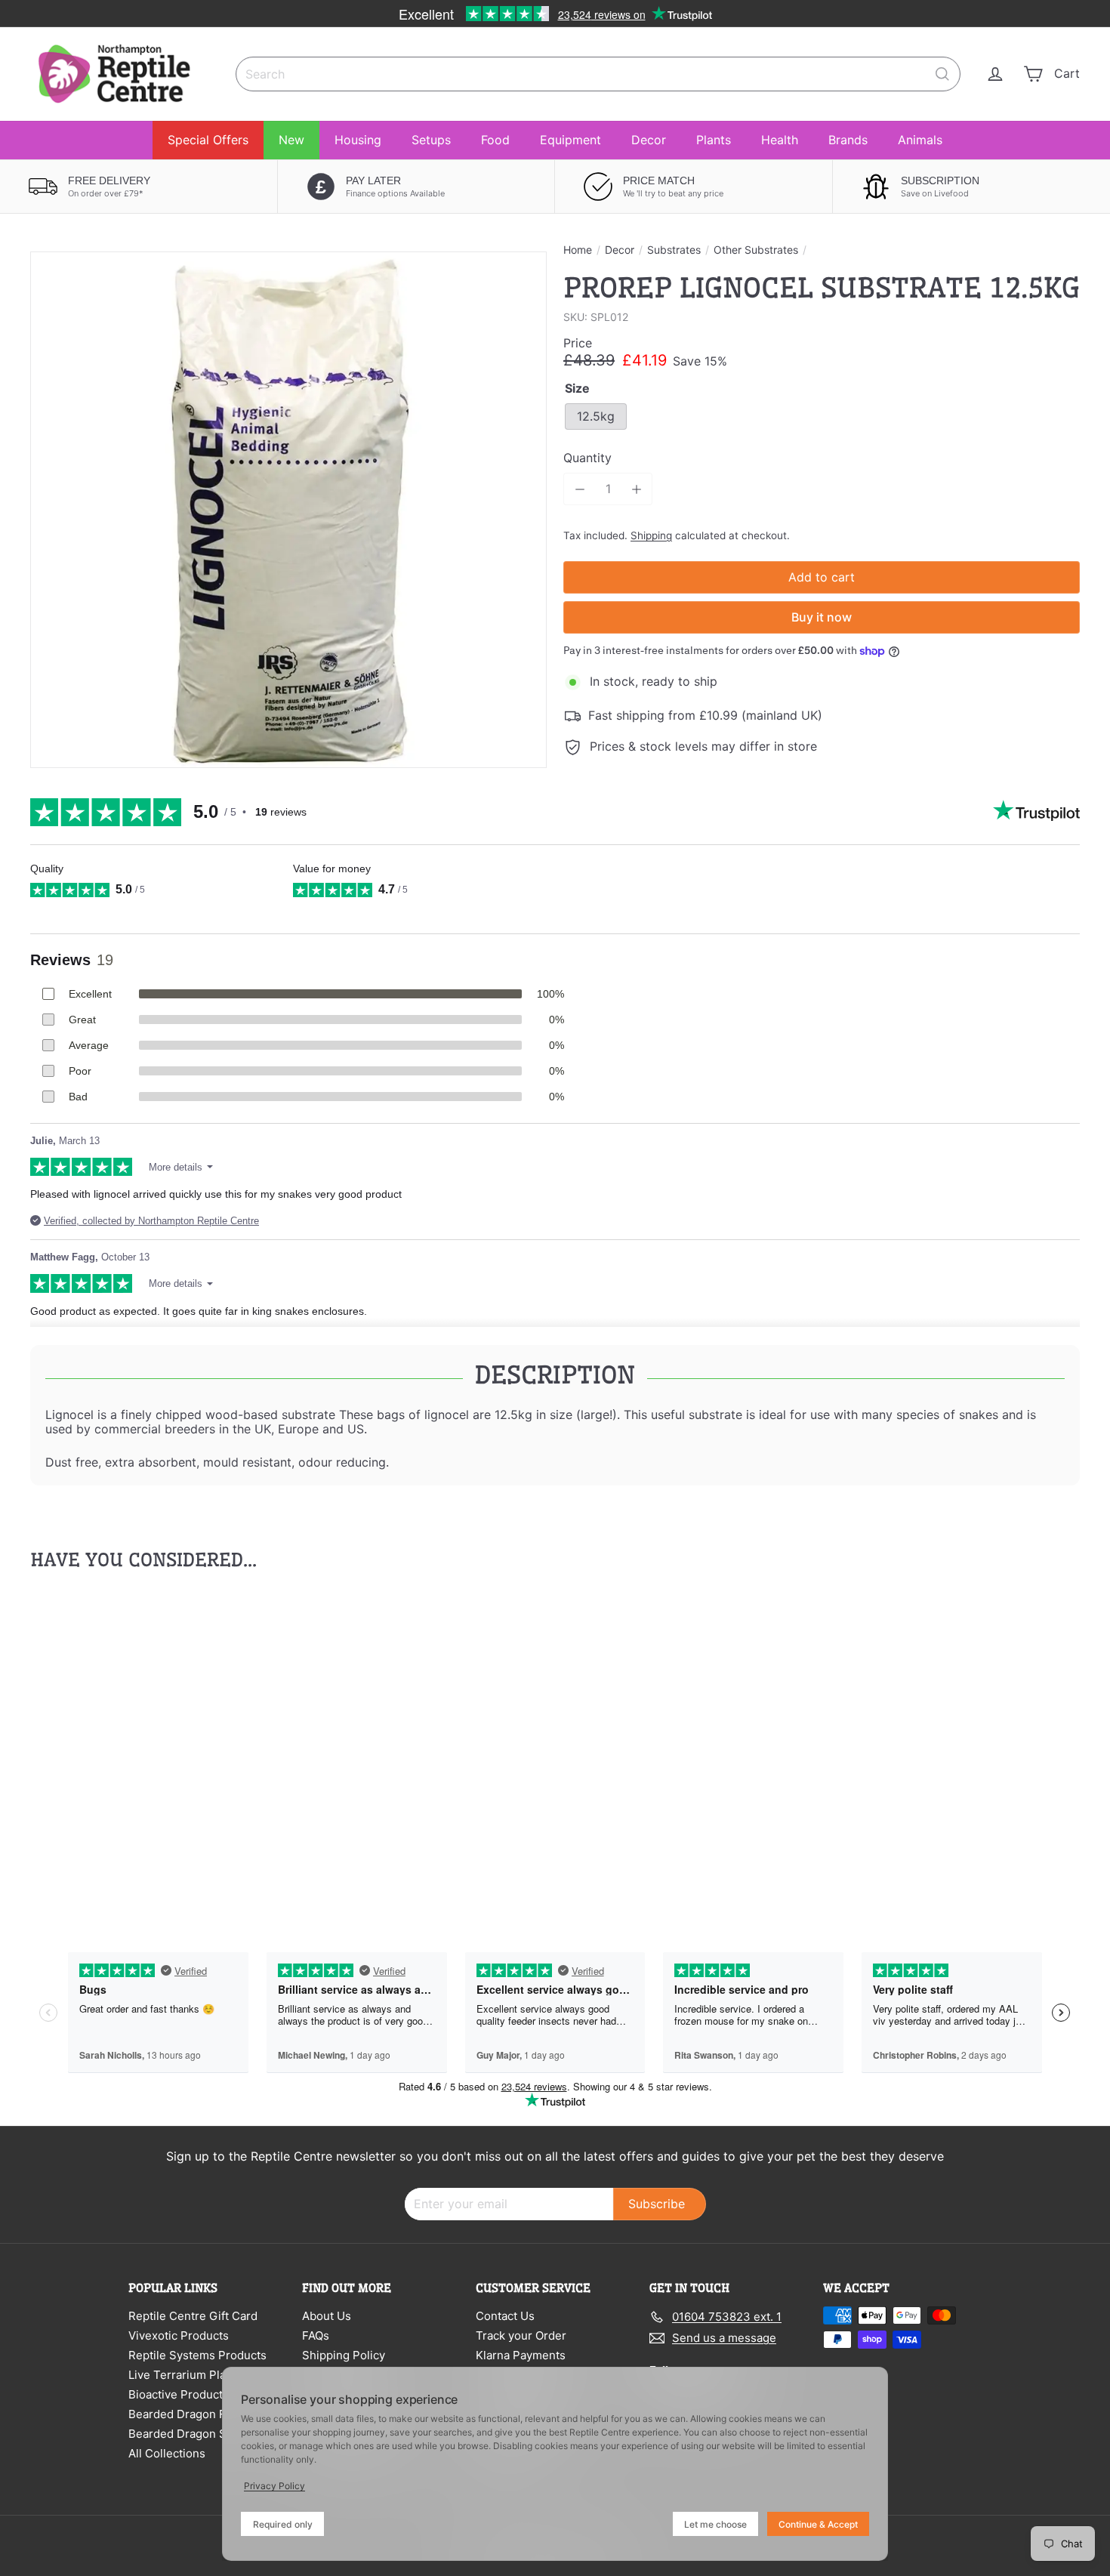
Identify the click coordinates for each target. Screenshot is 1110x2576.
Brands (848, 140)
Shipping (651, 535)
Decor (649, 140)
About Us (327, 2316)
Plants (714, 140)
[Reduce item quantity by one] (580, 489)
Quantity (587, 458)
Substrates (674, 250)
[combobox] (598, 74)
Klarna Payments (521, 2355)
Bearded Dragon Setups (193, 2434)
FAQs (316, 2335)
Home (578, 250)
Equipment (570, 140)
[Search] (942, 74)
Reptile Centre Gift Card (193, 2316)
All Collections (167, 2453)
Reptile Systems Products (197, 2355)
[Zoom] (288, 510)
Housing (358, 140)
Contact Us (505, 2316)
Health (780, 140)
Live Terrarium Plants (185, 2375)
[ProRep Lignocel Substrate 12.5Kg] (111, 1744)
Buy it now (822, 617)
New (291, 140)
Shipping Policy (344, 2355)
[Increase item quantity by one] (636, 489)
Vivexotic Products (179, 2335)
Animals (920, 140)
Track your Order (521, 2335)
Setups (431, 140)
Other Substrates (756, 250)
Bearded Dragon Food (187, 2414)
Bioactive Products (179, 2394)
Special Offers (208, 140)
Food (495, 140)
